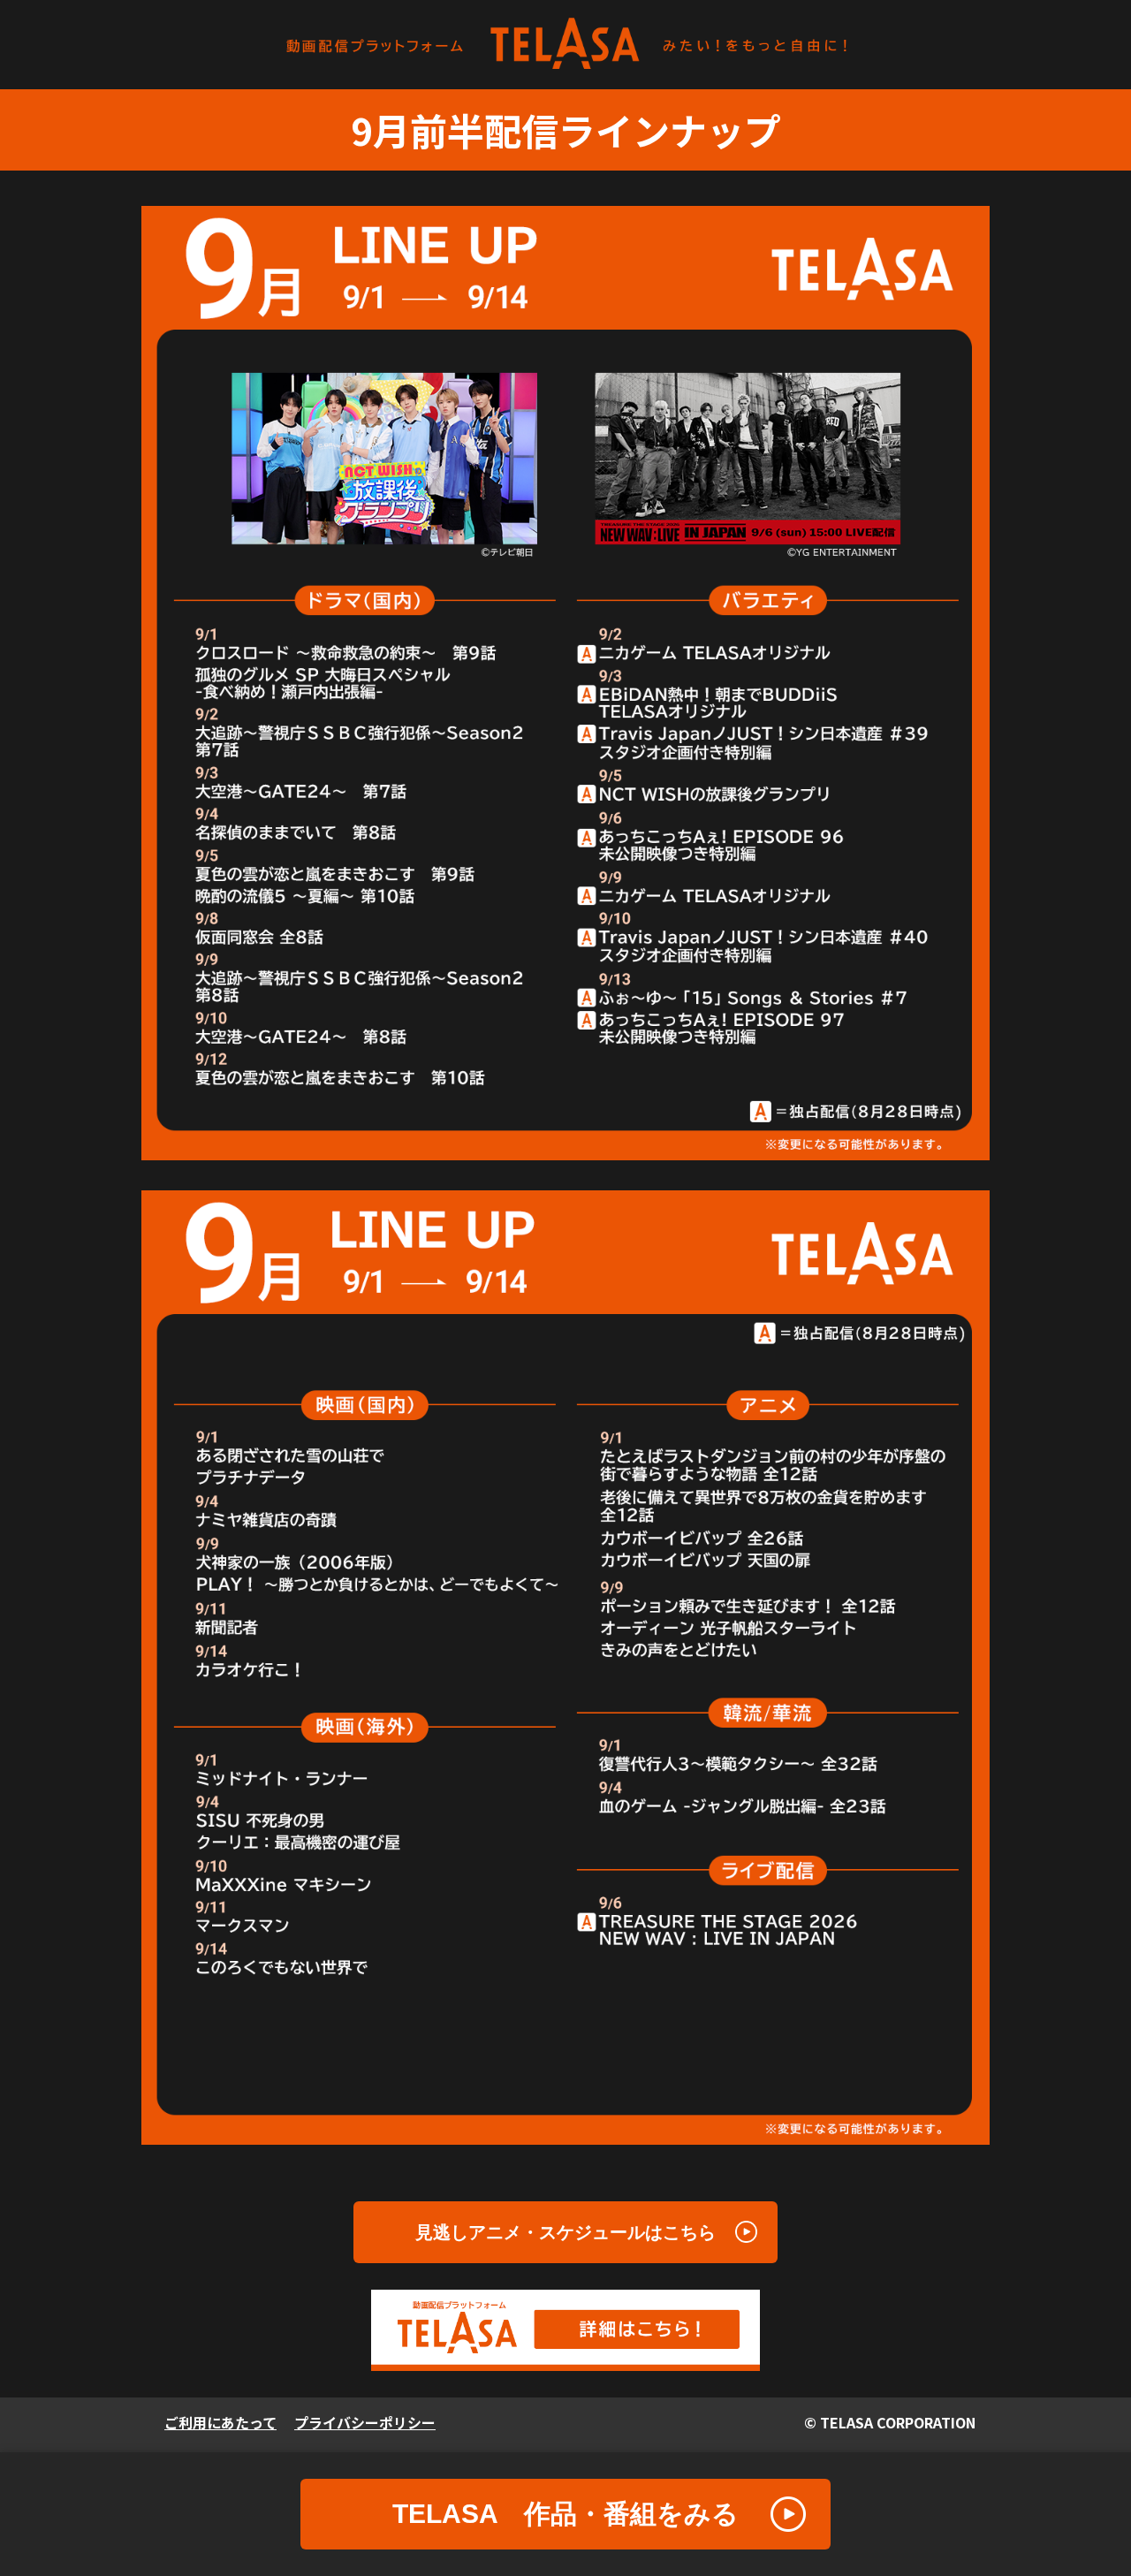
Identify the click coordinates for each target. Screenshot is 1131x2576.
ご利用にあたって (220, 2422)
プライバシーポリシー (365, 2422)
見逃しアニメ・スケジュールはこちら (565, 2232)
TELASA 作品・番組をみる (565, 2514)
